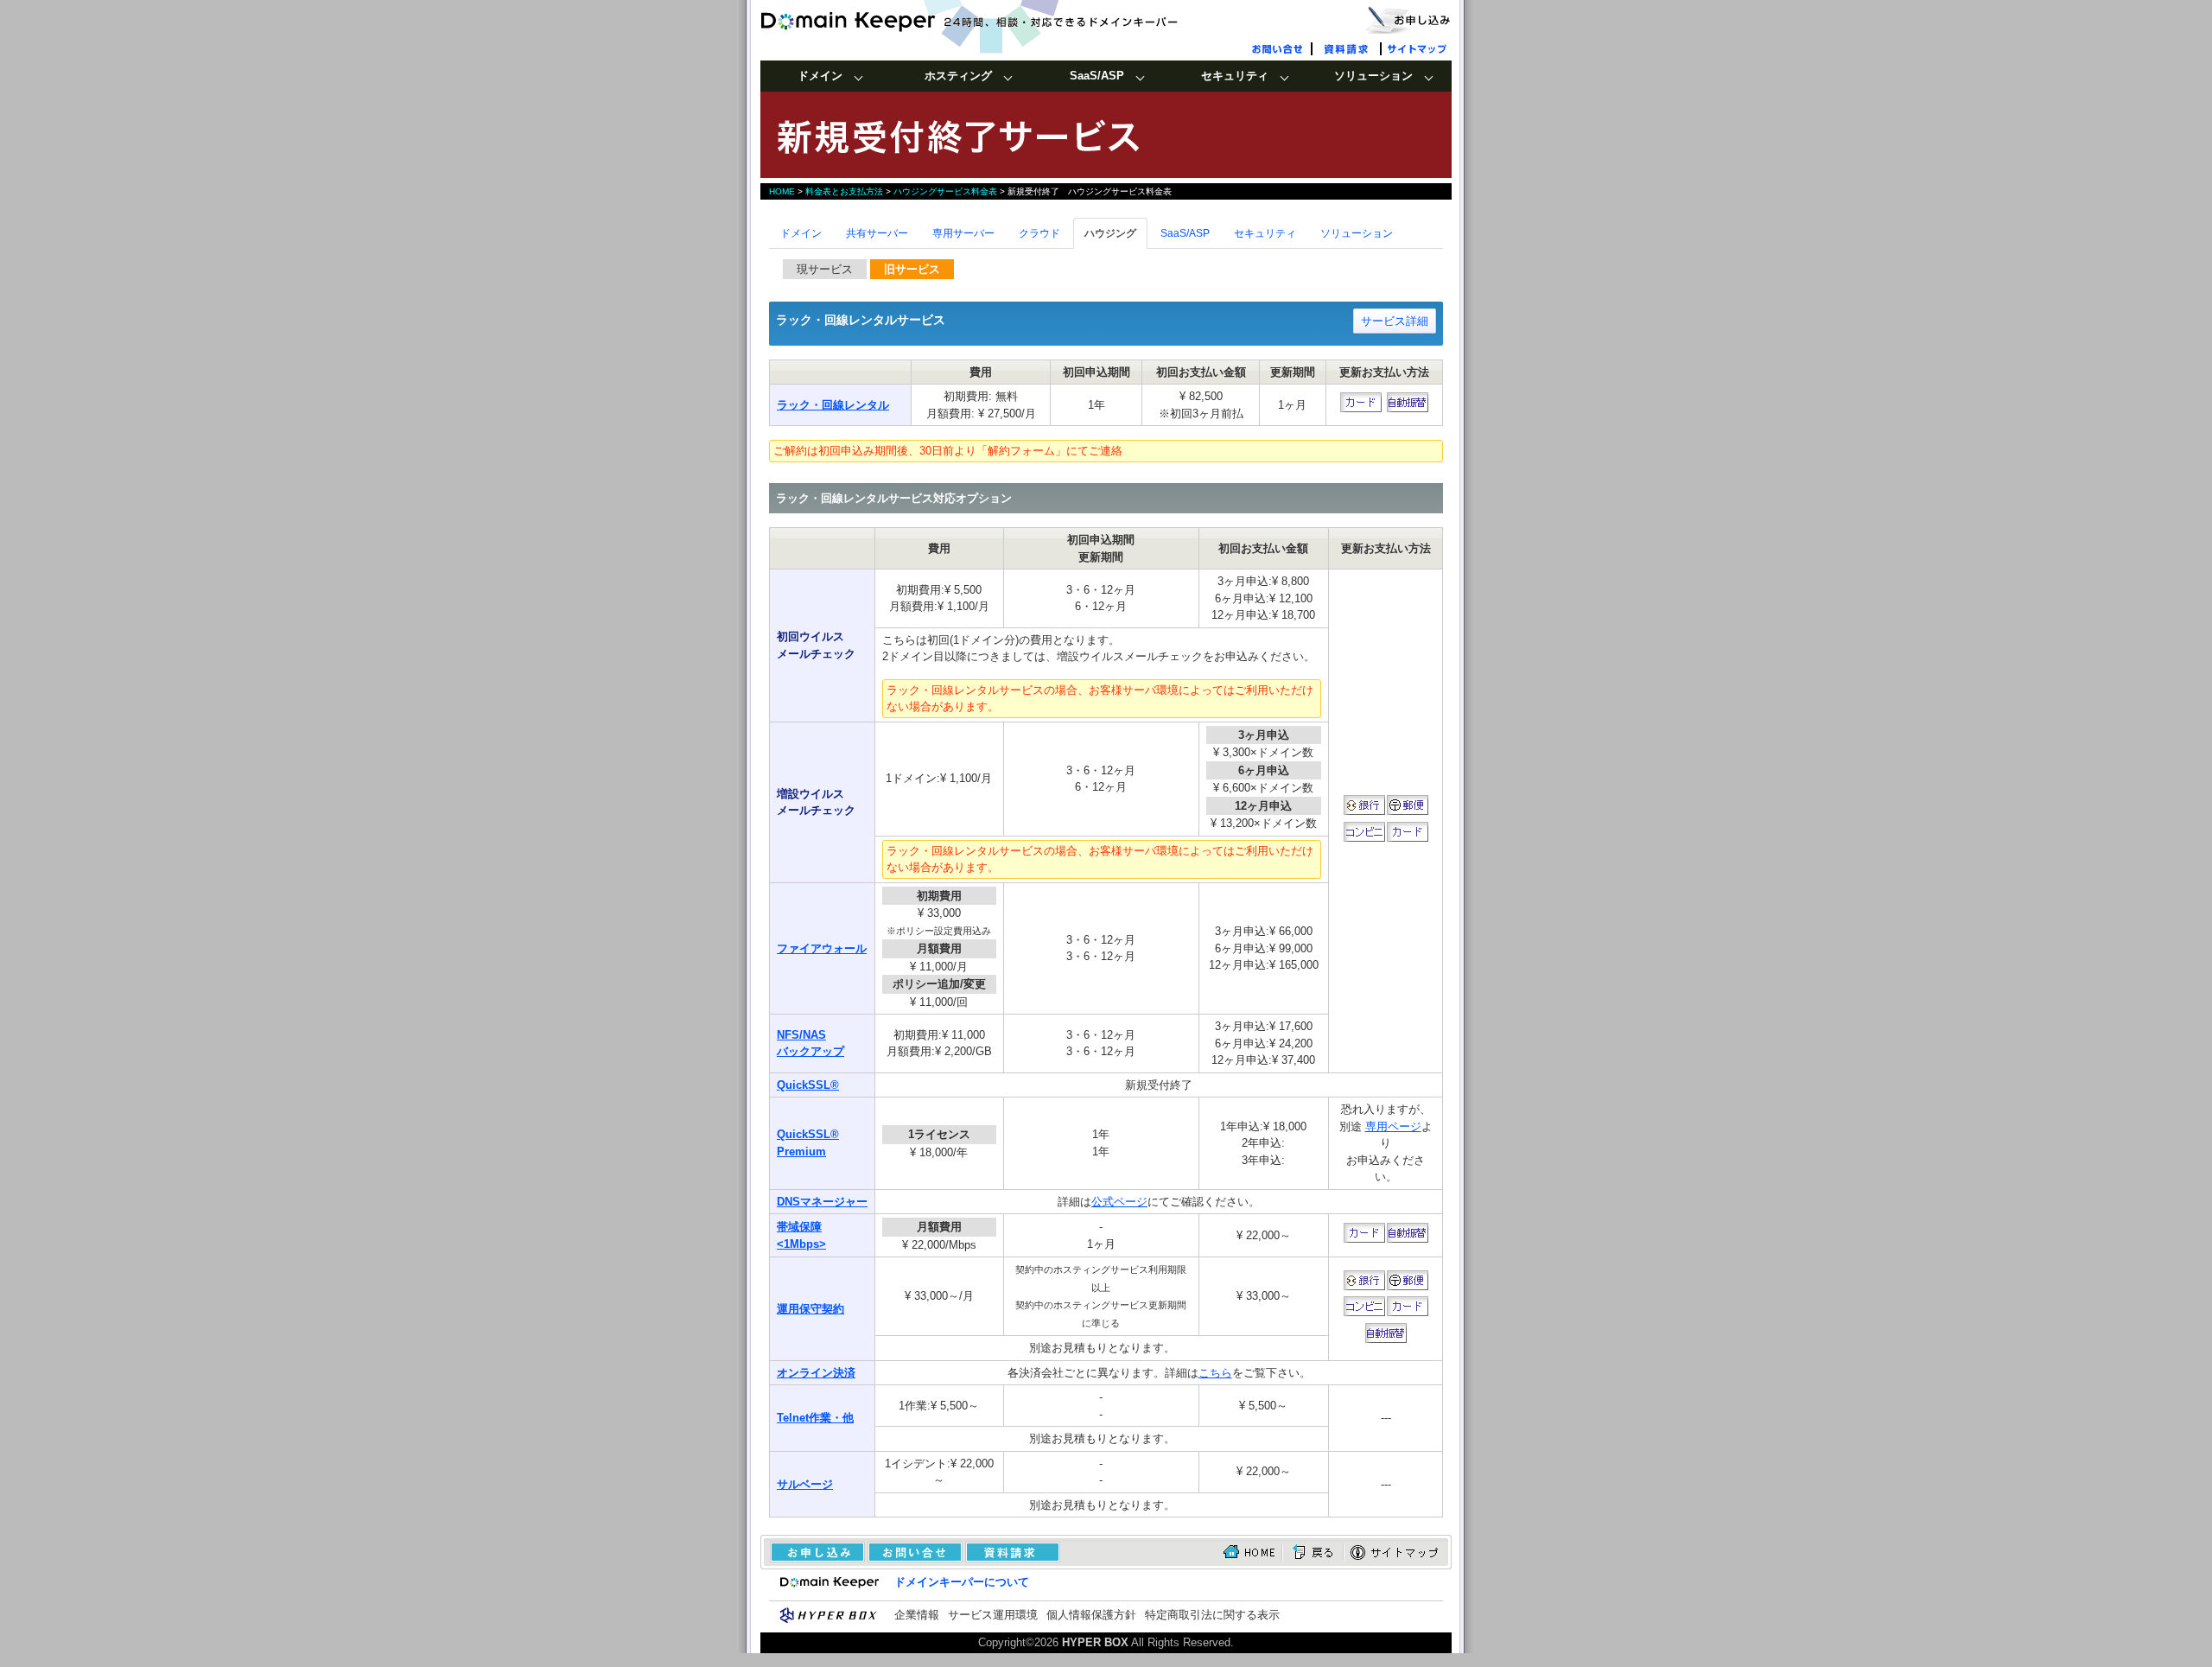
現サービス (825, 269)
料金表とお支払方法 (844, 191)
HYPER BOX (1095, 1642)
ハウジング (1110, 233)
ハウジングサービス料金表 (945, 191)
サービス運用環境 (993, 1615)
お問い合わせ (1279, 48)
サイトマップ (1417, 48)
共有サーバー (877, 233)
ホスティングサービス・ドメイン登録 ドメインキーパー (998, 22)
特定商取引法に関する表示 (1212, 1615)
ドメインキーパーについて (962, 1582)
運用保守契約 (810, 1309)
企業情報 (917, 1615)
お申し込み (1408, 19)
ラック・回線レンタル (833, 405)
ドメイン (801, 233)
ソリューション (1357, 233)
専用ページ (1393, 1126)
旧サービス (912, 269)
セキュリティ (1265, 233)
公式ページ (1119, 1202)
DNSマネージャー (822, 1202)
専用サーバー (963, 233)
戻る (1313, 1552)
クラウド (1039, 233)
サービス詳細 (1395, 321)
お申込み (813, 1552)
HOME (782, 191)
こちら (1215, 1373)
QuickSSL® (808, 1085)
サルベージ (805, 1484)
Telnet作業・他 (815, 1418)
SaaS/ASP (1185, 233)
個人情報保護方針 (1091, 1615)
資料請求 (1348, 48)
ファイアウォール (822, 948)
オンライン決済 (816, 1373)
